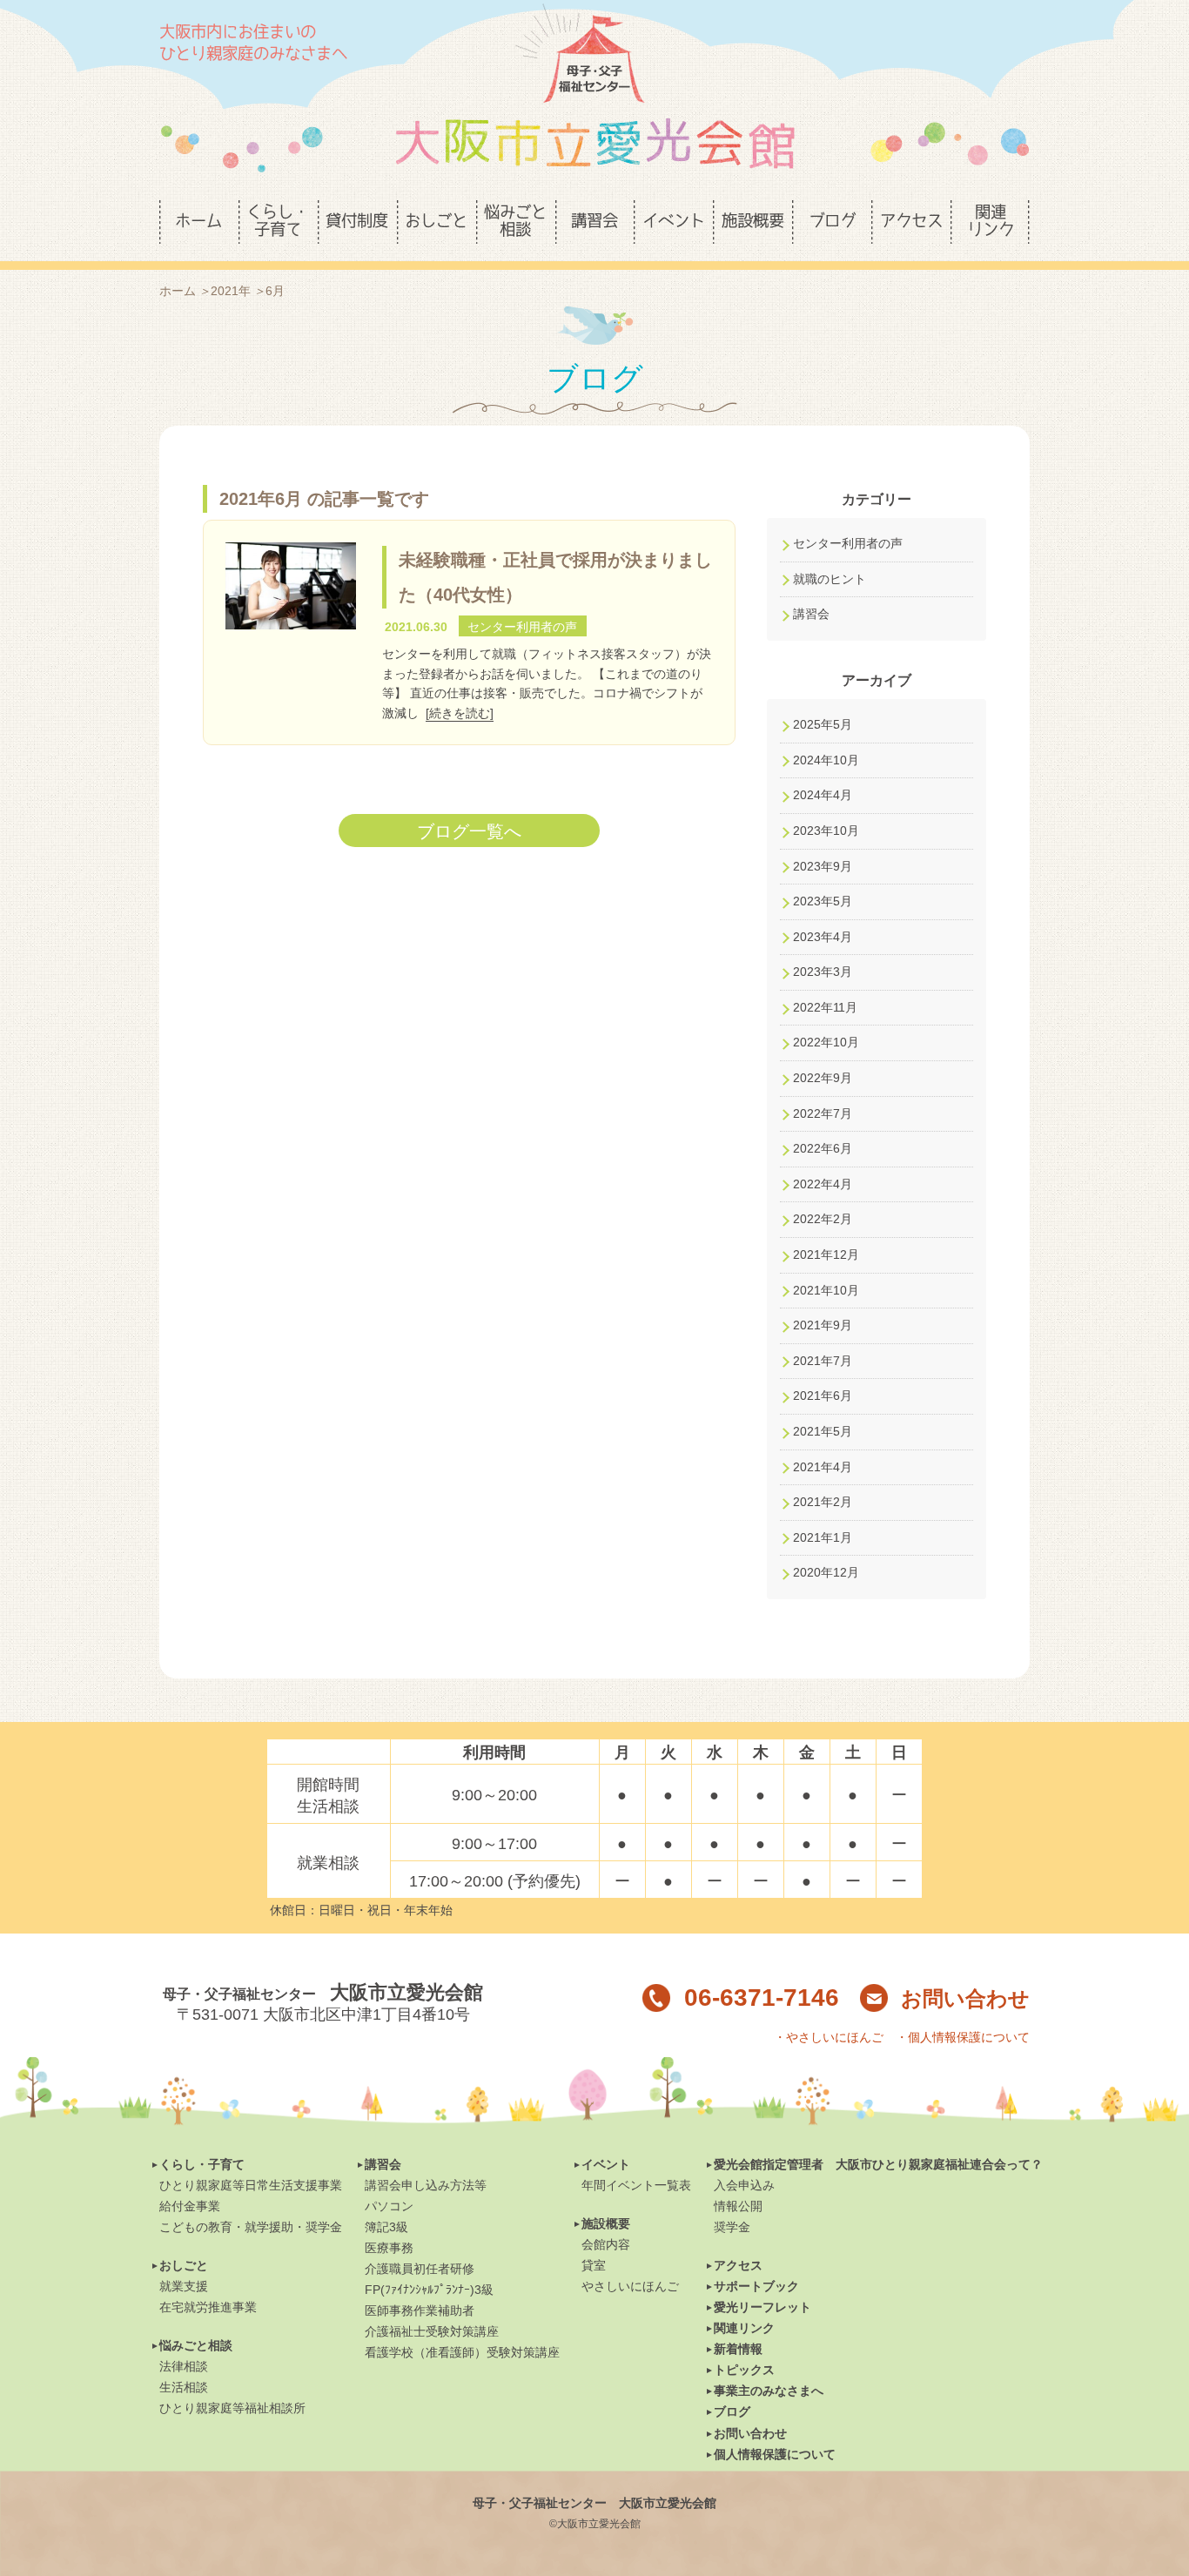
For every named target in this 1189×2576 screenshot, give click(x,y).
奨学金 (732, 2227)
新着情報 (738, 2349)
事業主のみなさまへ (769, 2391)
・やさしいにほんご (829, 2037)
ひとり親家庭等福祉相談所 (232, 2408)
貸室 (594, 2265)
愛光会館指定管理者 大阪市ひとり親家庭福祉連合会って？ (878, 2164)
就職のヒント (830, 579)
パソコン (389, 2206)
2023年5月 (823, 901)
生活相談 (184, 2387)
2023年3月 (823, 972)
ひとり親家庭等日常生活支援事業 (251, 2185)
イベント (606, 2164)
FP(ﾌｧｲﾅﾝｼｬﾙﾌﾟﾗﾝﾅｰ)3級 (429, 2290)
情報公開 (738, 2206)
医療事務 (389, 2248)
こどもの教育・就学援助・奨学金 (251, 2227)
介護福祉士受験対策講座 (432, 2331)
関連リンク (744, 2328)
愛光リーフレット (762, 2307)
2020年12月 (826, 1572)
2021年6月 (823, 1396)
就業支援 (184, 2286)
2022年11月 (825, 1007)
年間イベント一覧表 (636, 2185)
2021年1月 (823, 1537)
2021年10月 (826, 1290)
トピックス (744, 2370)
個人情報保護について (775, 2454)
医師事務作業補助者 (420, 2310)
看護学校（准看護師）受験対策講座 (462, 2352)
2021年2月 (823, 1502)
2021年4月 (823, 1467)
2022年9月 (823, 1078)
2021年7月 (823, 1361)
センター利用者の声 (848, 543)
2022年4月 (823, 1184)
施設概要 (606, 2223)
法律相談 (184, 2366)
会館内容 (606, 2244)
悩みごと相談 (196, 2345)
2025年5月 (823, 724)
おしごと (184, 2265)
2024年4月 (823, 795)
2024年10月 (826, 760)
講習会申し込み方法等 (426, 2185)
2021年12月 (826, 1254)
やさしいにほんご (630, 2286)
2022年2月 (823, 1219)
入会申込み (744, 2185)
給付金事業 (190, 2206)
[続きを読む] (460, 713)
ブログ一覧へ (469, 831)
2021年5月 (823, 1431)
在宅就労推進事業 (208, 2307)
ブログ (732, 2411)
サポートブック (756, 2286)
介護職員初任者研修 (420, 2269)
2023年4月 (823, 937)
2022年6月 (823, 1148)
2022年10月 (826, 1042)
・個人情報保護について (963, 2037)
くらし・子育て (202, 2164)
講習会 (811, 614)
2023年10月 (826, 831)
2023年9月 (823, 866)
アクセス (738, 2265)
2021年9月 (823, 1325)
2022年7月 (823, 1113)
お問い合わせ (965, 1998)
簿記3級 (386, 2227)
